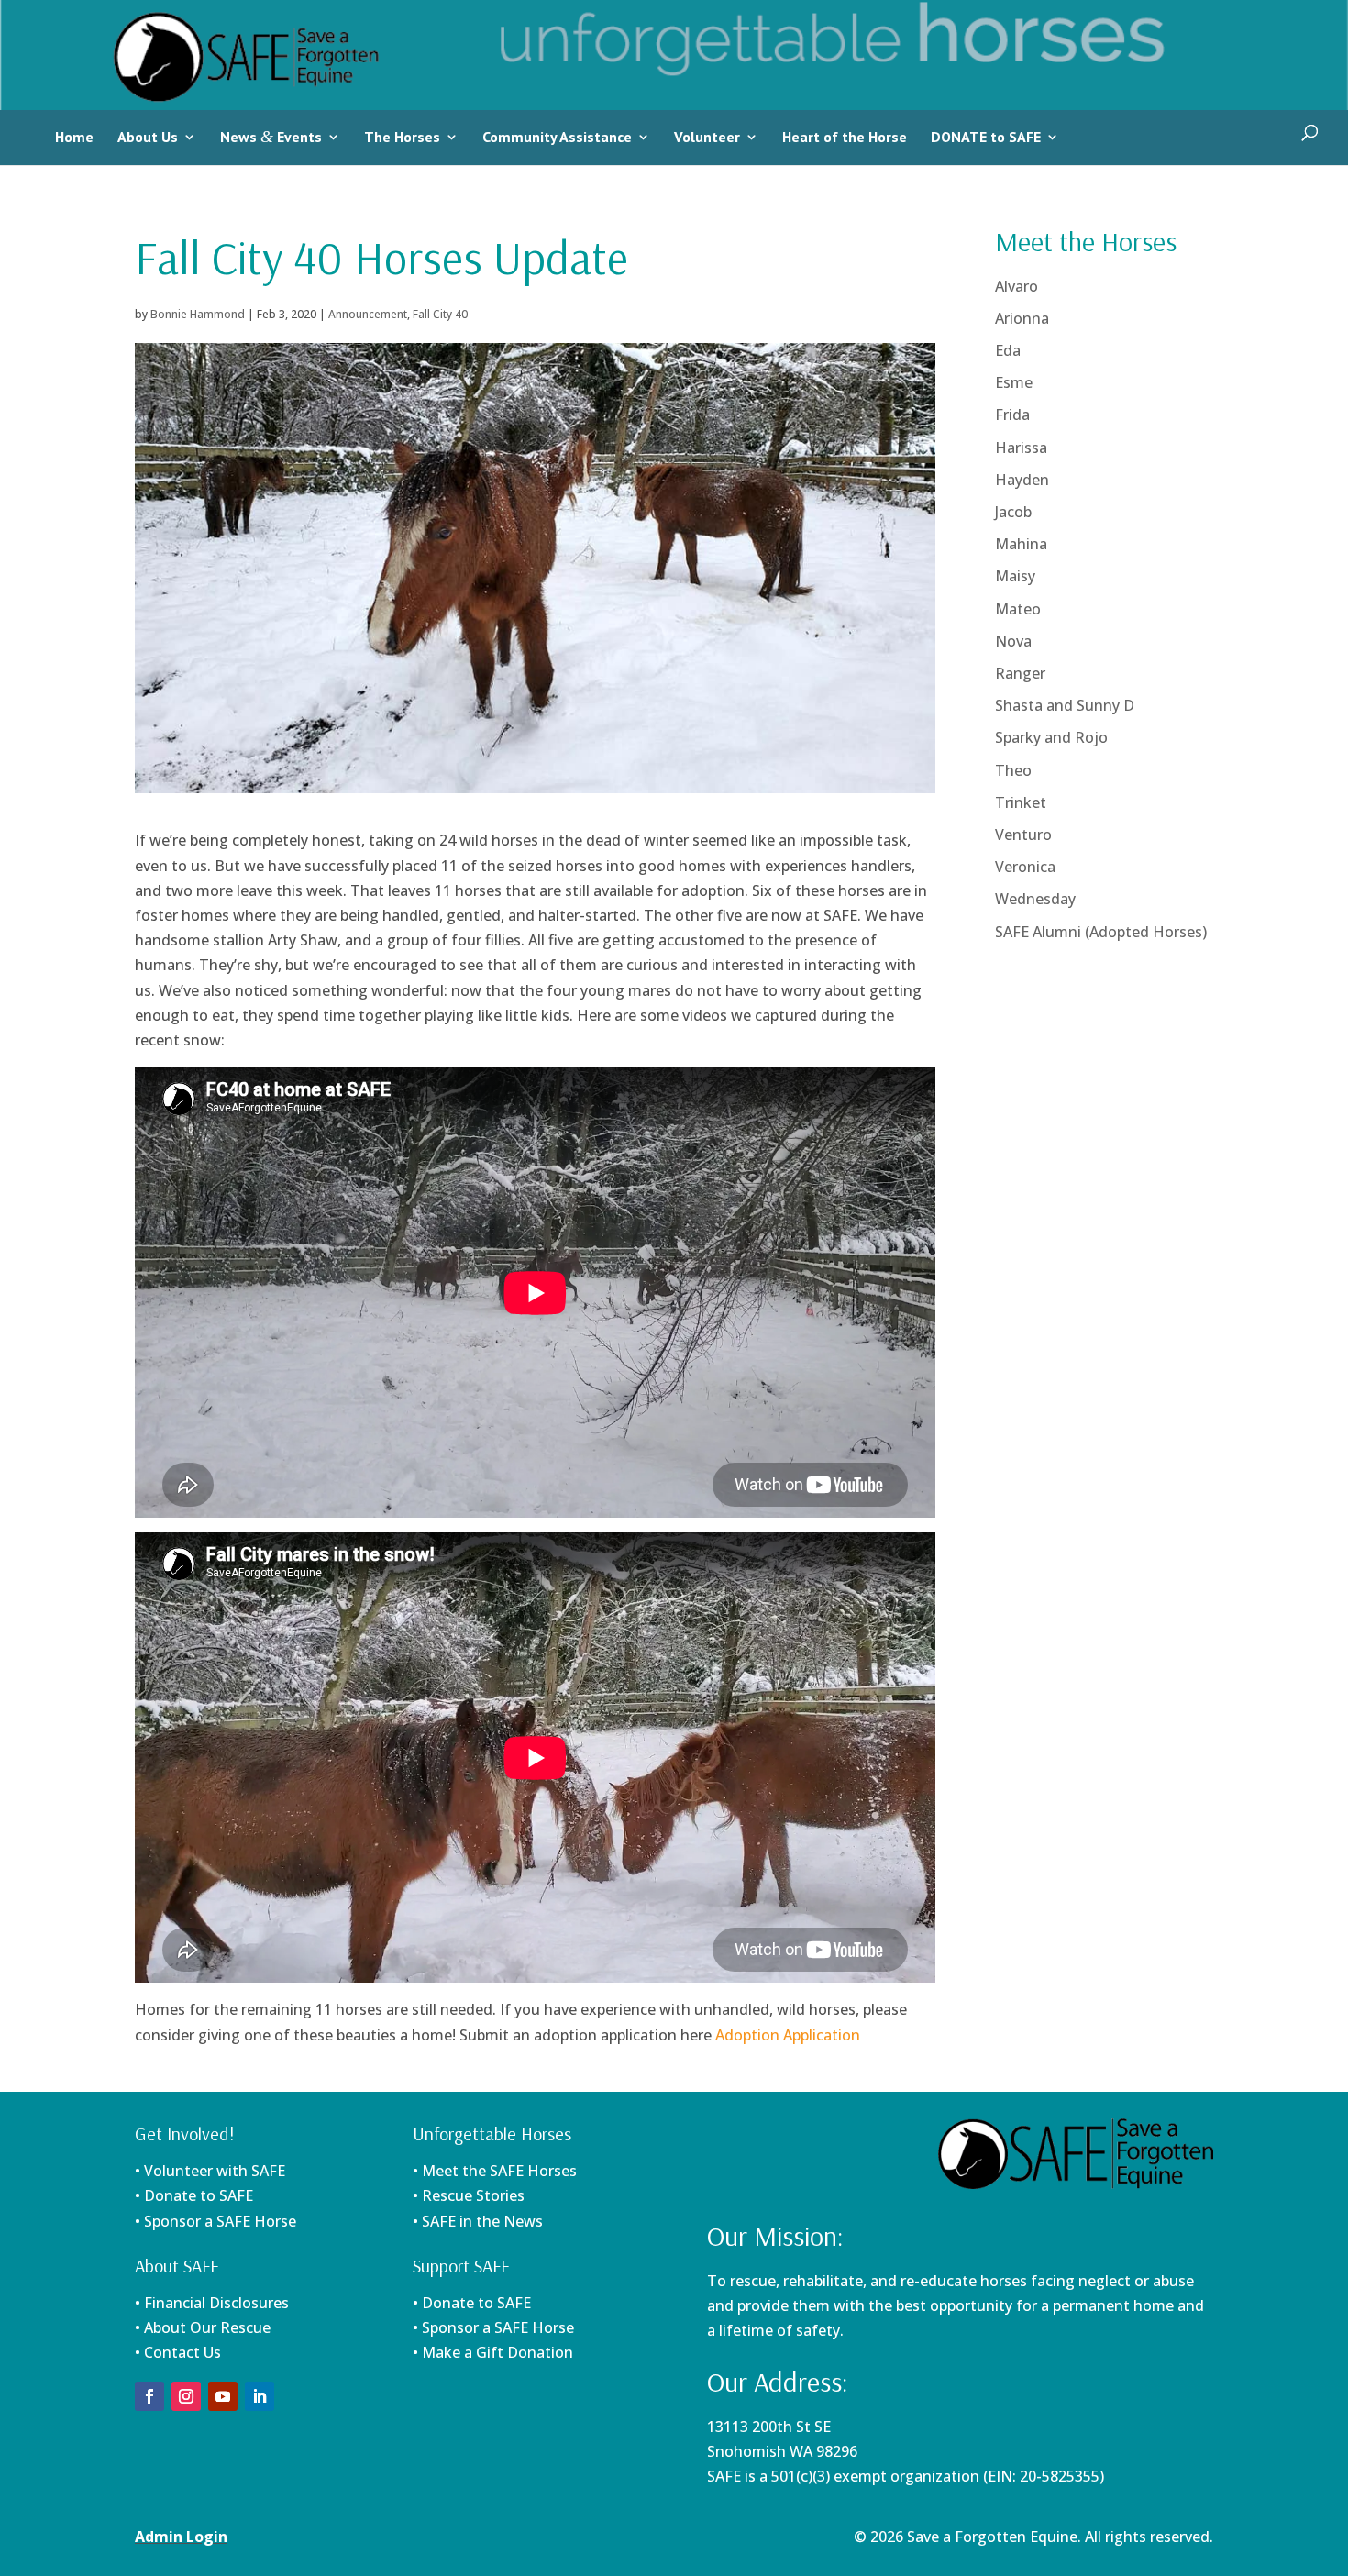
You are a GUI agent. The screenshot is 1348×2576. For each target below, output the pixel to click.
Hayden (1022, 480)
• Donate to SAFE (194, 2195)
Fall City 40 (440, 314)
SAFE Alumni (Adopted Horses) (1101, 932)
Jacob (1013, 512)
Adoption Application (788, 2035)
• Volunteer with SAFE (210, 2171)
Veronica (1025, 867)
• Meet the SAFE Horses (495, 2171)
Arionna (1022, 318)
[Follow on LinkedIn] (260, 2396)
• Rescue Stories (469, 2195)
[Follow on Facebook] (149, 2396)
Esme (1014, 382)
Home (74, 137)
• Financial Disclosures (212, 2303)
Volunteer (707, 137)
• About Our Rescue (203, 2327)
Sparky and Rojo (1051, 737)
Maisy (1015, 576)
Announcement (368, 314)
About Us (148, 137)
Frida (1012, 415)
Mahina (1021, 544)
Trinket (1021, 802)
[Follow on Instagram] (186, 2396)
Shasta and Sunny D (1065, 705)
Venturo (1023, 835)
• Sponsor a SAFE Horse (493, 2327)
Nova (1013, 641)
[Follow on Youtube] (223, 2396)
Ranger (1020, 673)
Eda (1008, 350)
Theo (1013, 770)
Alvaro (1017, 286)
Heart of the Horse (845, 137)
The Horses (402, 137)
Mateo (1018, 609)
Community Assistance (557, 137)
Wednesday (1035, 899)
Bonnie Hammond (198, 314)
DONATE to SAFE (986, 137)
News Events (271, 137)
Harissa (1021, 448)
